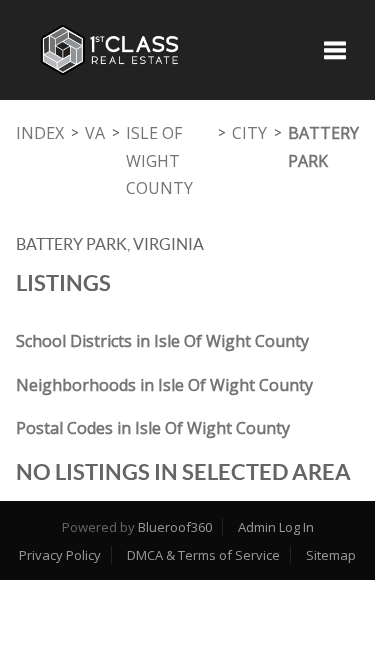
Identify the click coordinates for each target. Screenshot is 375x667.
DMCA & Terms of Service (203, 555)
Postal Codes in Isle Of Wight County (153, 428)
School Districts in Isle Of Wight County (162, 341)
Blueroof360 (175, 527)
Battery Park (323, 147)
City (249, 133)
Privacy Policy (60, 555)
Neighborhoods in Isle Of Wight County (164, 385)
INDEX (40, 133)
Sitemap (331, 555)
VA (95, 133)
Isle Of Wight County (159, 160)
